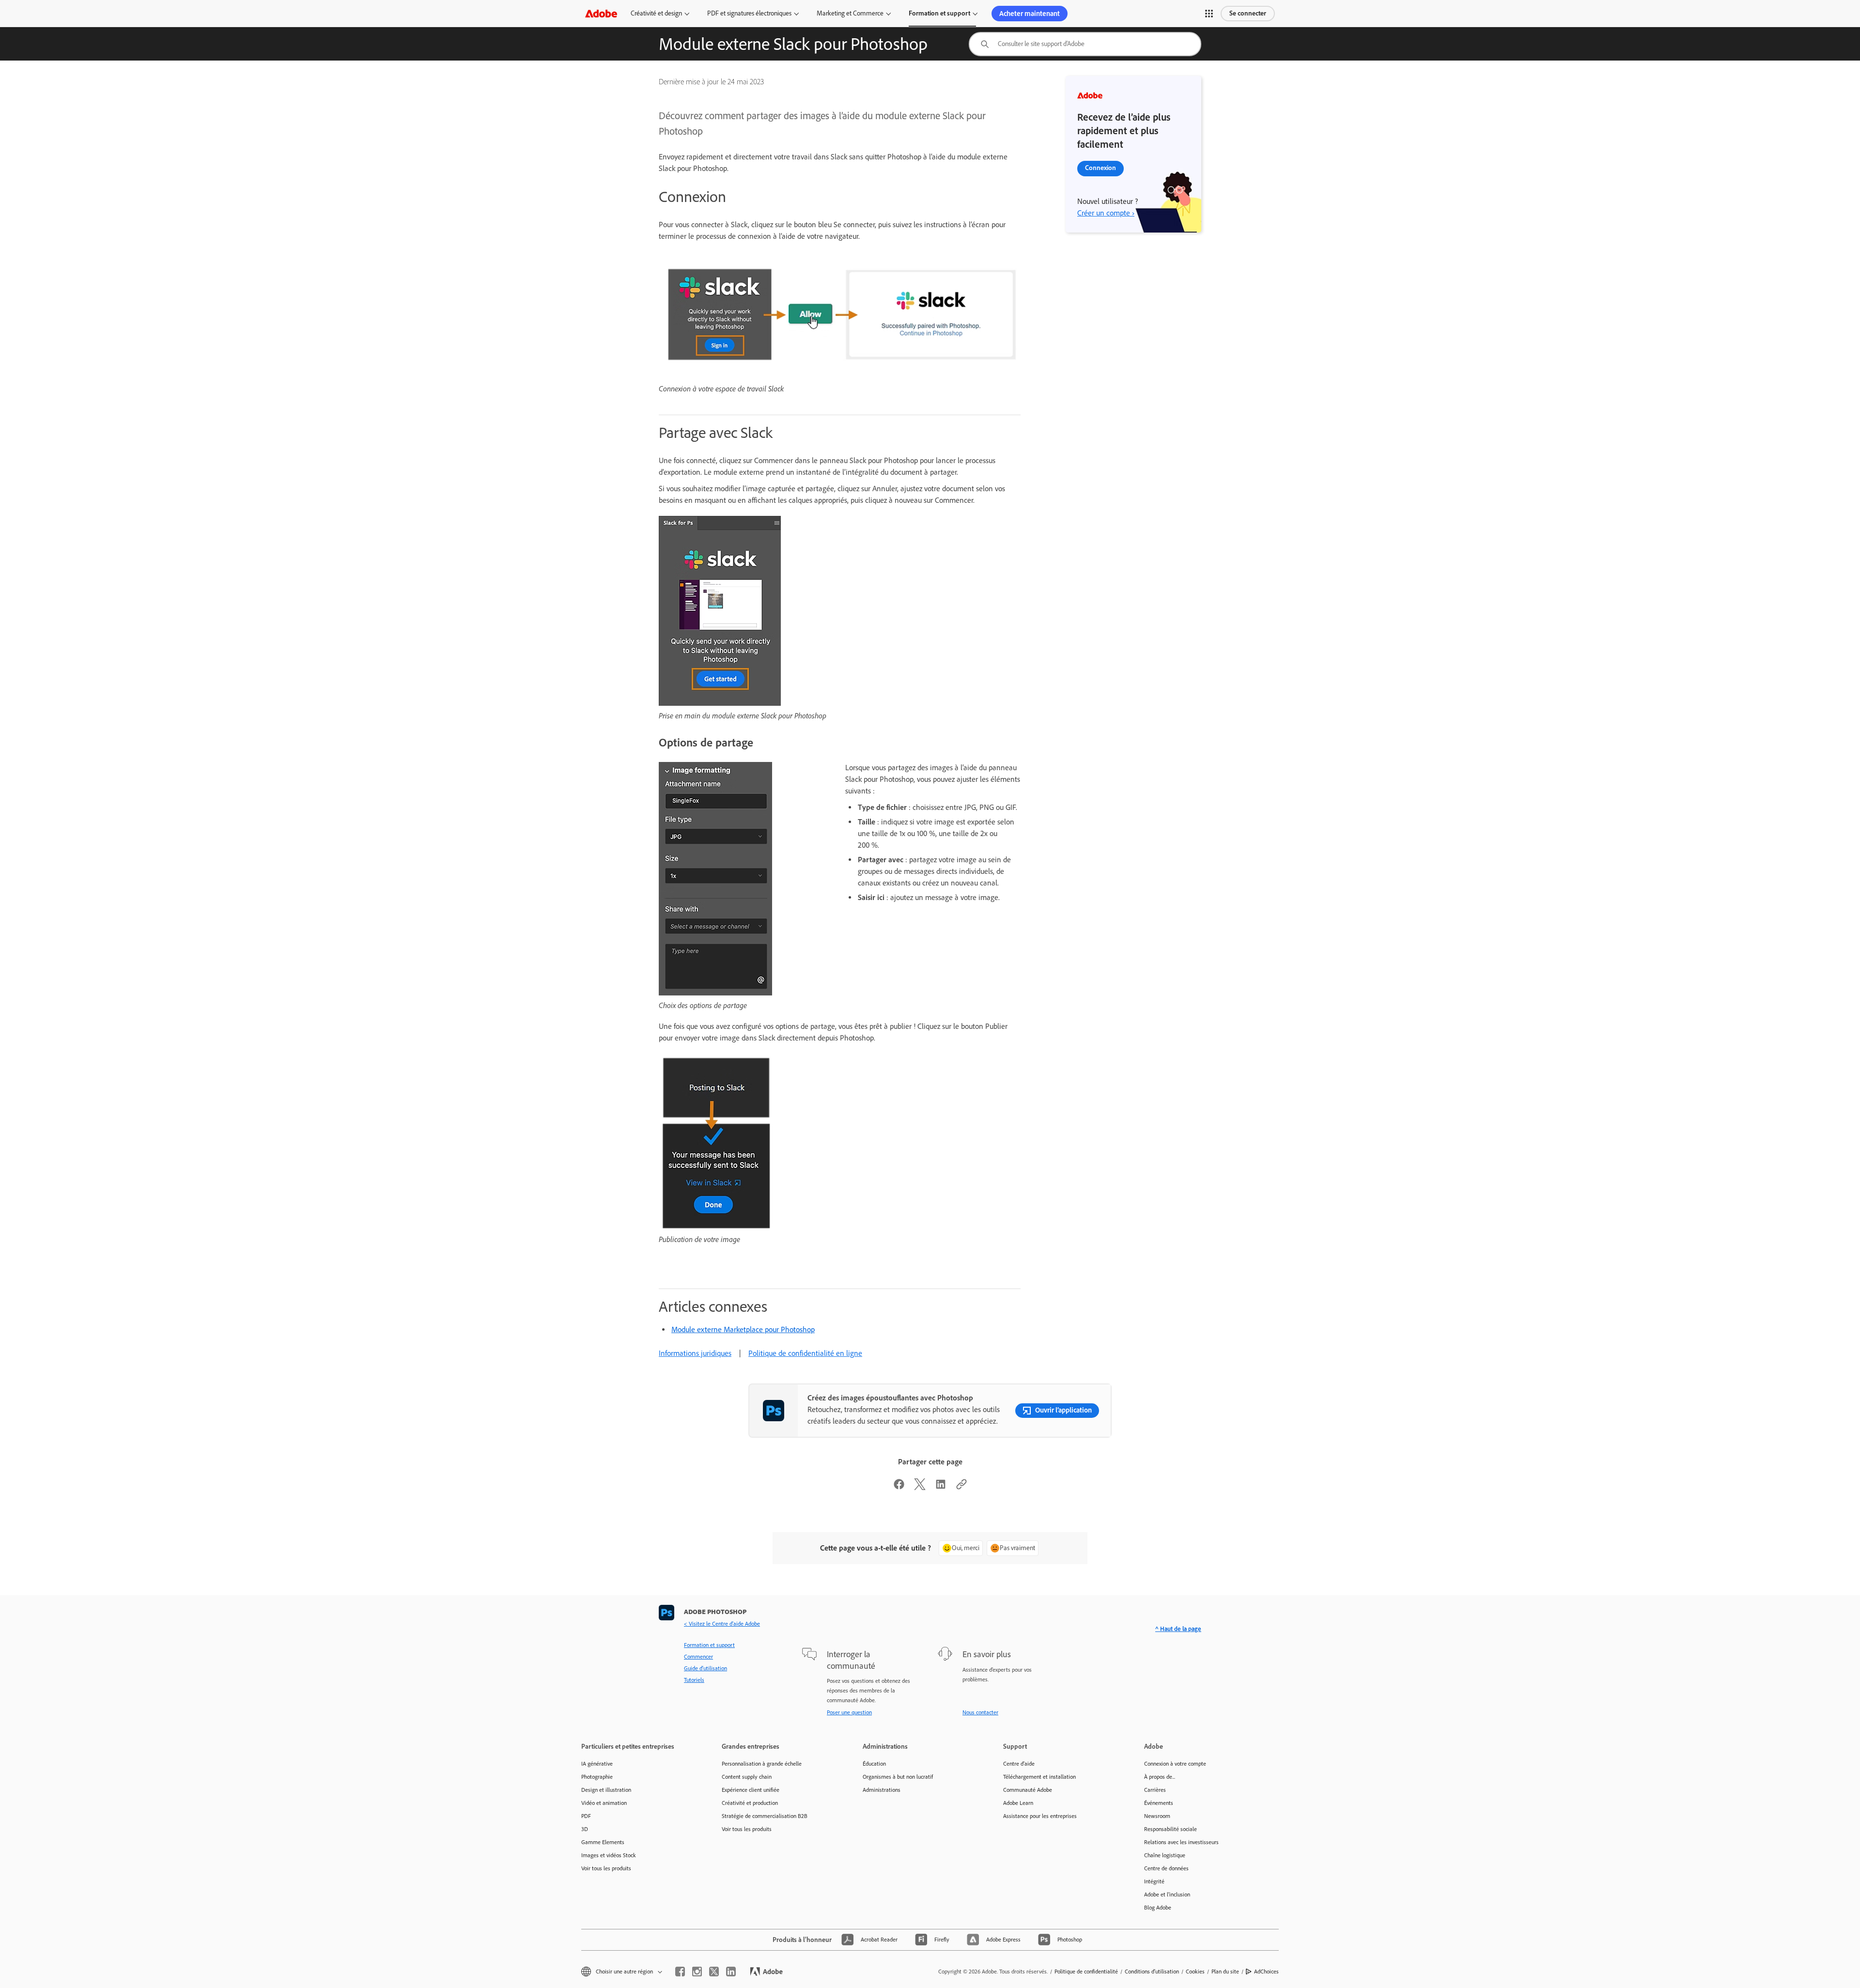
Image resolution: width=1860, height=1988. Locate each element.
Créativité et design (656, 13)
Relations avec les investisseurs (1181, 1842)
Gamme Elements (603, 1842)
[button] (1209, 14)
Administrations (882, 1790)
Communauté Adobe (1028, 1790)
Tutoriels (694, 1680)
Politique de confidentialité (1086, 1972)
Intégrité (1154, 1881)
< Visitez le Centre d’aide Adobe (722, 1624)
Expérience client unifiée (751, 1790)
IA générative (597, 1764)
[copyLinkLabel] (961, 1487)
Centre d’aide (1019, 1764)
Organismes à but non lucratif (898, 1777)
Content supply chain (747, 1777)
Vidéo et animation (604, 1803)
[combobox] (1085, 44)
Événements (1159, 1803)
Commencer (698, 1657)
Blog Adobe (1158, 1908)
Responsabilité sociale (1170, 1829)
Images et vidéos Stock (609, 1855)
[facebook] (680, 1972)
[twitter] (714, 1972)
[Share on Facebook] (899, 1487)
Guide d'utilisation (705, 1668)
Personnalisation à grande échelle (762, 1764)
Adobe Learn (1018, 1803)
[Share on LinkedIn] (941, 1487)
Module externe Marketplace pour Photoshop (743, 1329)
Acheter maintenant (1030, 14)
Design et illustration (606, 1790)
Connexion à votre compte (1175, 1764)
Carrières (1155, 1790)
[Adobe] (601, 13)
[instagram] (697, 1972)
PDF (586, 1816)
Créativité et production (750, 1803)
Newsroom (1157, 1816)
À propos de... (1160, 1777)
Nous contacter (980, 1712)
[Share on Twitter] (920, 1487)
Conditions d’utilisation (1152, 1972)
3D (585, 1829)
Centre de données (1166, 1868)
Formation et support (939, 13)
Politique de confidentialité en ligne (805, 1353)
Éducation (874, 1764)
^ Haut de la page (1178, 1629)
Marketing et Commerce (850, 13)
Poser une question (849, 1712)
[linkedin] (731, 1972)
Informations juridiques (695, 1353)
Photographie (597, 1777)
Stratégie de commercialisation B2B (765, 1816)
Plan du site (1225, 1972)
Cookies (1195, 1972)
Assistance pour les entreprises (1040, 1816)
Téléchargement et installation (1039, 1777)
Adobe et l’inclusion (1167, 1895)
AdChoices (1266, 1972)
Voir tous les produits (606, 1868)
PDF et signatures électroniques (749, 13)
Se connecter (1248, 13)
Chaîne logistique (1165, 1855)
